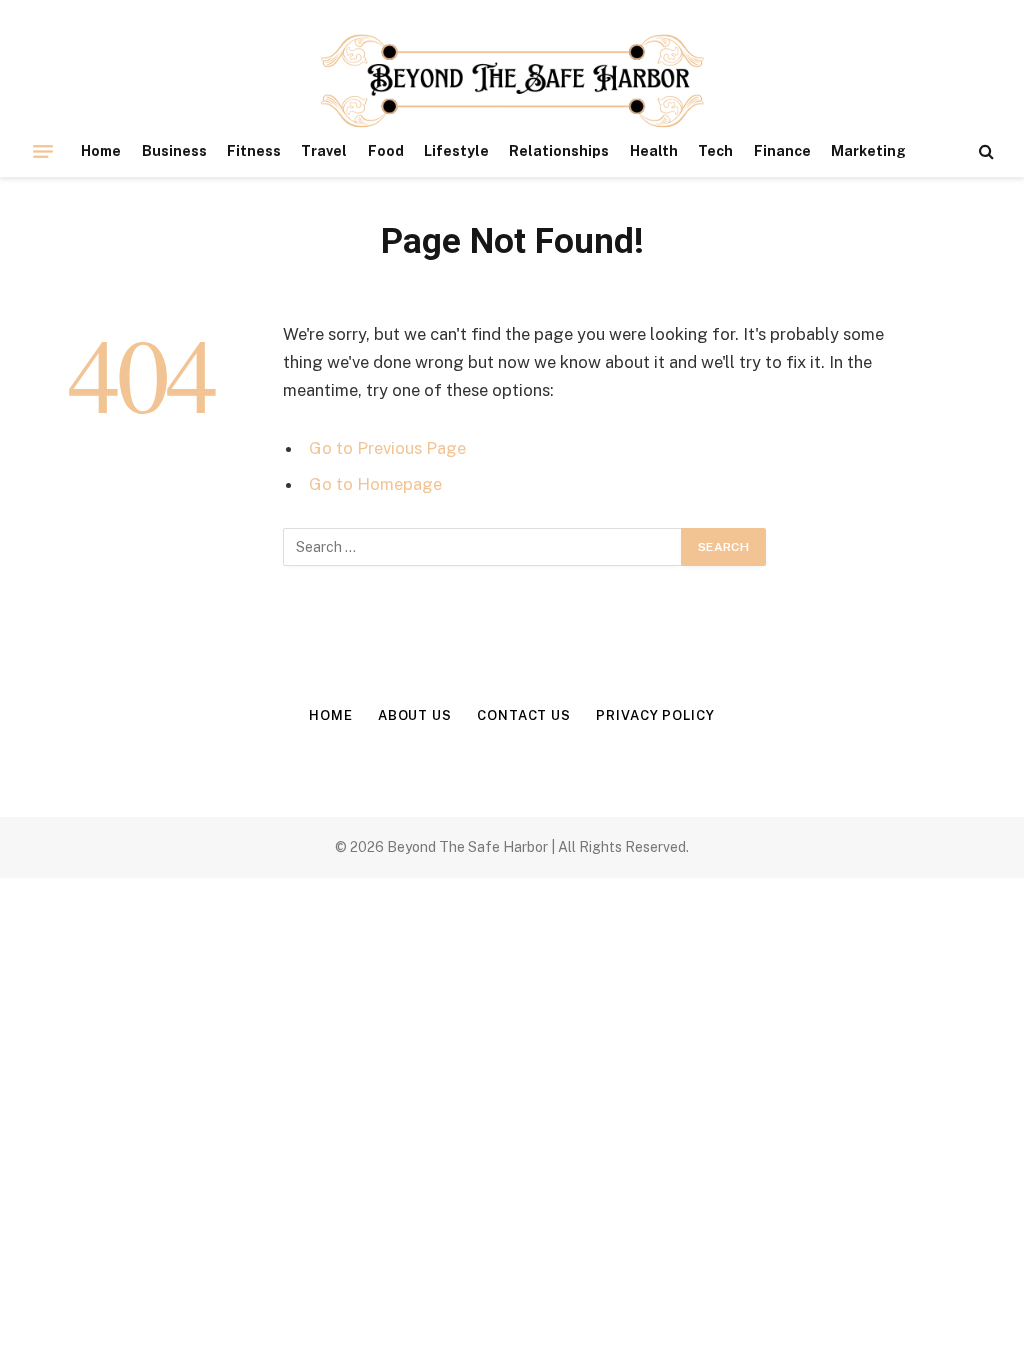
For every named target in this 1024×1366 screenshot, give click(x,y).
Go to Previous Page (387, 448)
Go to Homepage (375, 484)
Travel (324, 151)
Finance (782, 151)
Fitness (254, 151)
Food (386, 151)
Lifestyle (456, 151)
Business (174, 151)
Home (101, 151)
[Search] (984, 151)
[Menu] (43, 151)
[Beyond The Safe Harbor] (511, 82)
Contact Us (524, 715)
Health (654, 151)
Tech (715, 151)
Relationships (559, 151)
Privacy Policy (655, 715)
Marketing (868, 151)
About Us (415, 715)
